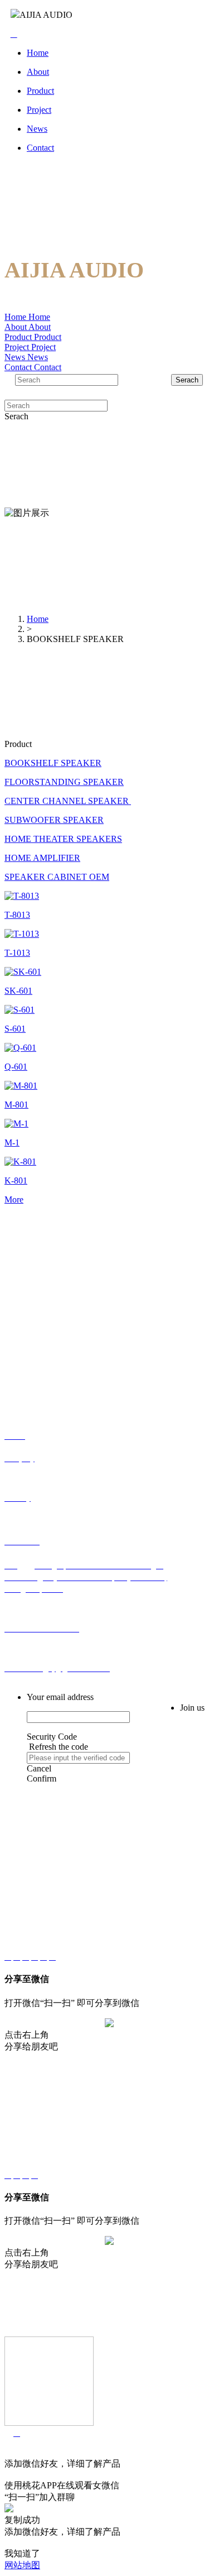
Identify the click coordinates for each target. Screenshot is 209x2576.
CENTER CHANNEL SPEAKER (68, 801)
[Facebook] (8, 1957)
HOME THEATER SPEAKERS (63, 839)
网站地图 (22, 2565)
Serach (187, 380)
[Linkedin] (17, 1957)
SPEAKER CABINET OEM (57, 877)
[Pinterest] (43, 1957)
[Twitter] (52, 1957)
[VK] (26, 1957)
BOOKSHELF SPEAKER (53, 763)
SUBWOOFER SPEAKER (54, 820)
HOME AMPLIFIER (42, 858)
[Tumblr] (35, 1957)
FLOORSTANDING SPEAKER (64, 782)
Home (38, 619)
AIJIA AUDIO (46, 15)
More (14, 1200)
